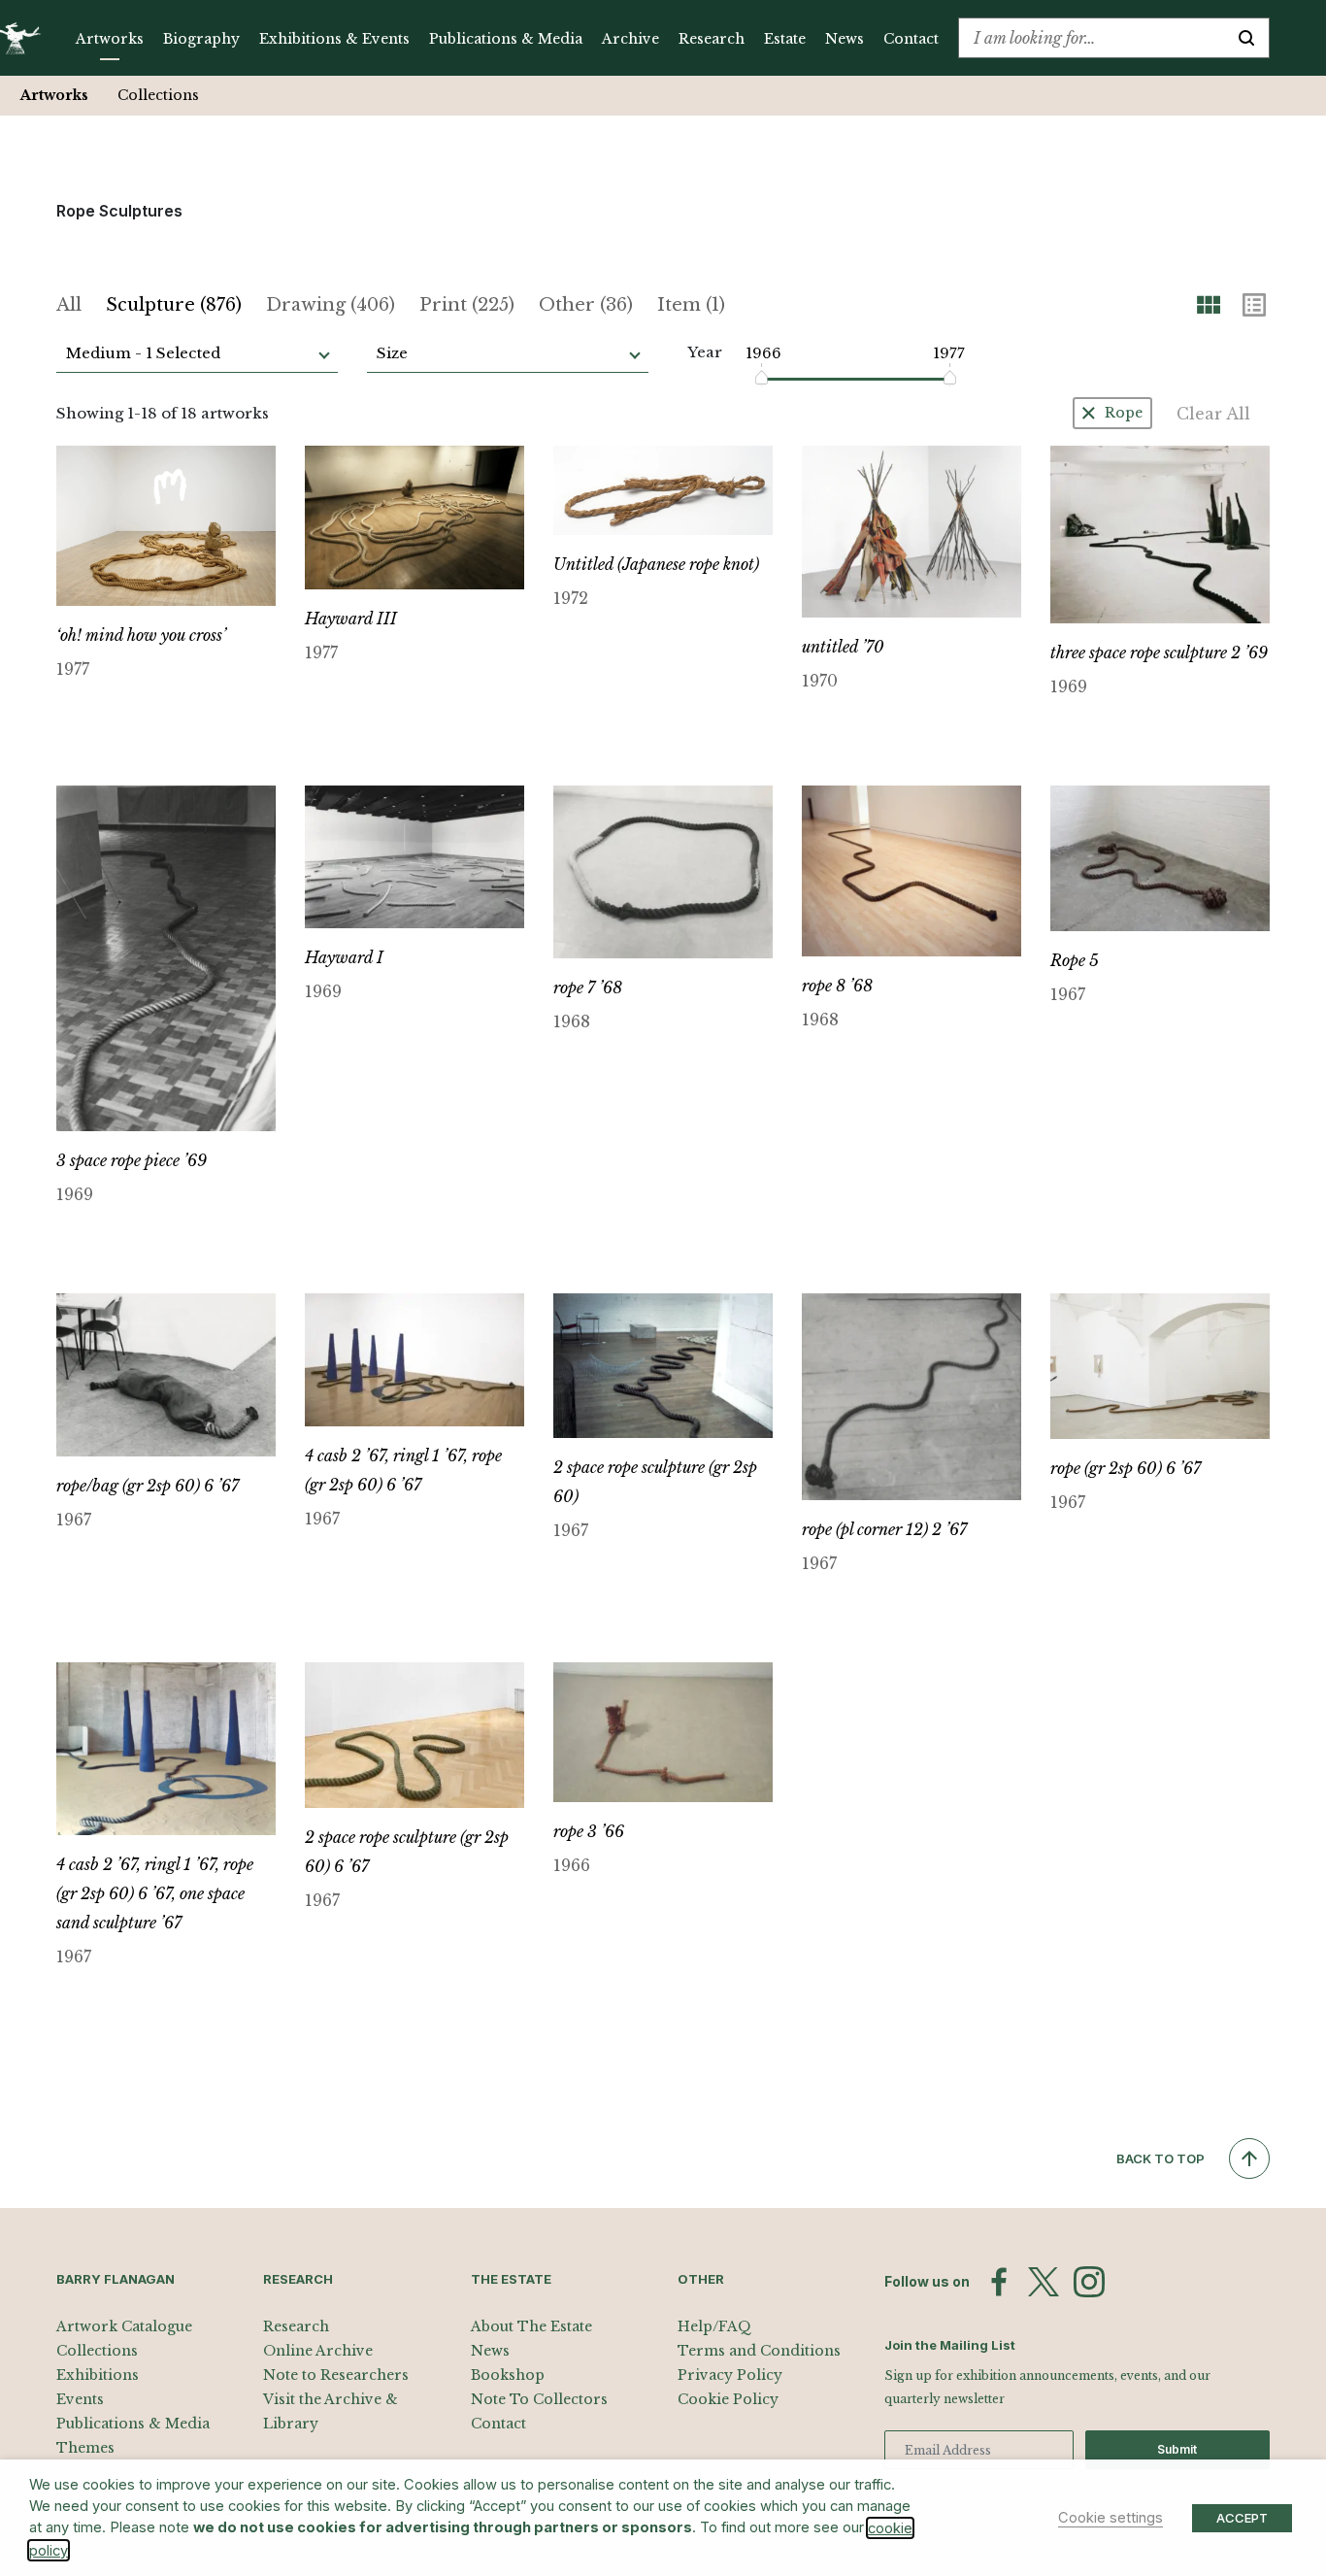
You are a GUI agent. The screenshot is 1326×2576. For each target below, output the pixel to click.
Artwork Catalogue (124, 2326)
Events (80, 2399)
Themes (85, 2448)
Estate (785, 39)
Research (712, 39)
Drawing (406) (331, 304)
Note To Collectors (539, 2399)
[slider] (762, 378)
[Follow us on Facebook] (999, 2282)
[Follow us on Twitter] (1044, 2282)
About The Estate (531, 2326)
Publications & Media (506, 39)
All (69, 304)
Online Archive (318, 2351)
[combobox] (1092, 38)
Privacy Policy (730, 2375)
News (845, 39)
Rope (1124, 413)
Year (705, 352)
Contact (911, 39)
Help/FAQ (714, 2326)
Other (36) (586, 304)
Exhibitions (98, 2375)
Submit (1177, 2449)
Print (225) (467, 304)
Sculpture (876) (174, 304)
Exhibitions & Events (334, 39)
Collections (158, 95)
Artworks (110, 39)
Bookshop (508, 2375)
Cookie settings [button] (1111, 2518)
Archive (630, 39)
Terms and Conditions (759, 2351)
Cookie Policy (728, 2399)
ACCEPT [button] (1242, 2518)
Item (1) (691, 304)
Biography (201, 39)
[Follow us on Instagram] (1089, 2282)
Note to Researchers (336, 2375)
